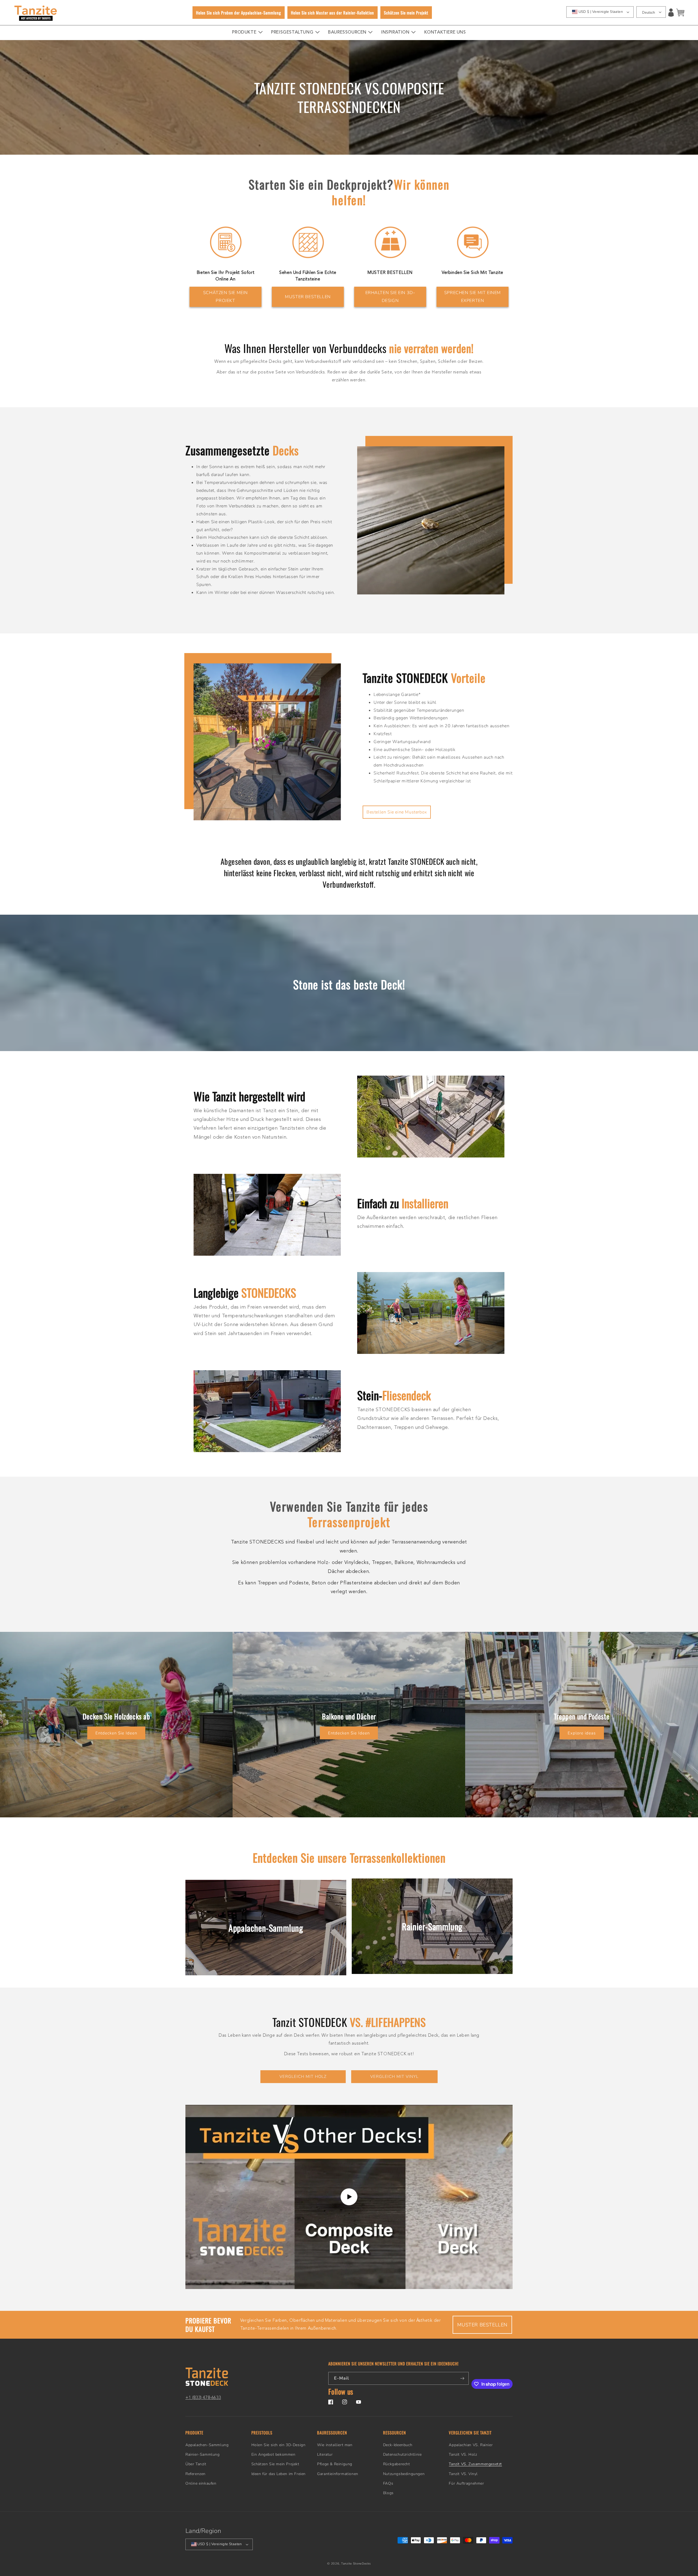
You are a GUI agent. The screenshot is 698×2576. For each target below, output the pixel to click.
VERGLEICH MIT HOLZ (303, 2077)
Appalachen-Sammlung (207, 2445)
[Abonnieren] (462, 2378)
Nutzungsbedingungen (404, 2474)
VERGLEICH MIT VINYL (394, 2077)
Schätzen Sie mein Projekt (275, 2464)
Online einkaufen (201, 2483)
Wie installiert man (335, 2445)
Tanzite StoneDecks (356, 2564)
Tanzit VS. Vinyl (463, 2474)
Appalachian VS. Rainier (471, 2445)
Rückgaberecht (397, 2464)
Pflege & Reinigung (335, 2464)
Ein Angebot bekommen (273, 2454)
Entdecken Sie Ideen (116, 1733)
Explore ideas (582, 1733)
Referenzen (195, 2474)
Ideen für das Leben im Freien (279, 2474)
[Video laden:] (349, 2197)
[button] (680, 13)
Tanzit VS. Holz (463, 2454)
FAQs (388, 2483)
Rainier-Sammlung (203, 2454)
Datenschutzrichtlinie (402, 2454)
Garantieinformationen (338, 2474)
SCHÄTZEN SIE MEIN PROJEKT (225, 297)
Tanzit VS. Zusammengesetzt (475, 2464)
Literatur (325, 2454)
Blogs (388, 2493)
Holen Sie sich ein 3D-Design (279, 2445)
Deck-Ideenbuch (398, 2445)
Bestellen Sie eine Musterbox (397, 812)
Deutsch (649, 13)
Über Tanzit (196, 2464)
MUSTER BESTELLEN (308, 297)
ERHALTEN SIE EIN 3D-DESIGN (390, 297)
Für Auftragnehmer (466, 2483)
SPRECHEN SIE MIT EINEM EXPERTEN (473, 297)
